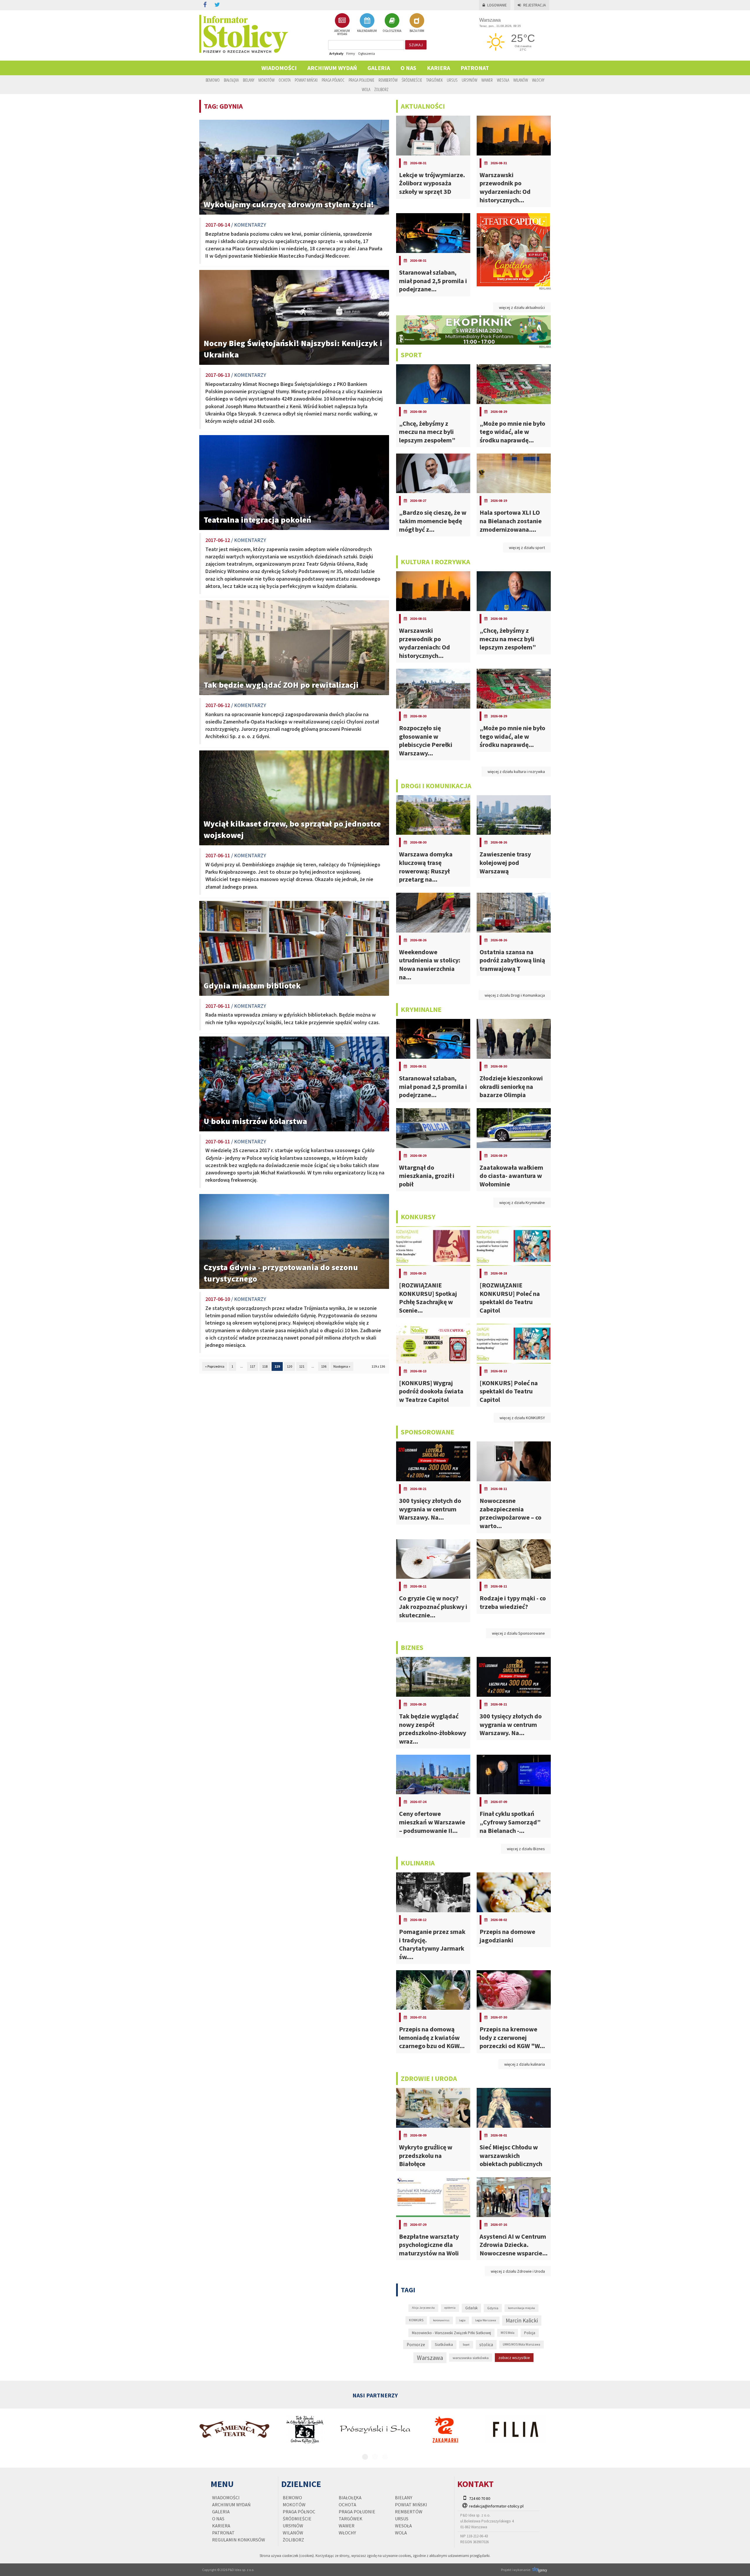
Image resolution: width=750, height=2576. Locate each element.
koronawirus (441, 2320)
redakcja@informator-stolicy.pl (496, 2506)
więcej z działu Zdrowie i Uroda (518, 2271)
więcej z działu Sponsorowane (518, 1633)
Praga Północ (333, 80)
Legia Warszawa (486, 2320)
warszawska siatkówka (471, 2358)
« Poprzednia (215, 1366)
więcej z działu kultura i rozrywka (516, 772)
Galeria (379, 68)
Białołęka (231, 80)
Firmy (351, 53)
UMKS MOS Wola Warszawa (521, 2344)
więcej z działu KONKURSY (522, 1418)
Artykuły (336, 53)
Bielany (249, 80)
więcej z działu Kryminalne (522, 1203)
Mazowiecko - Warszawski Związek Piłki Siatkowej (451, 2333)
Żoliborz (381, 89)
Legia (462, 2320)
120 (289, 1366)
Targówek (434, 80)
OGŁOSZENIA (392, 31)
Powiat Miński (306, 80)
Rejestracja (535, 5)
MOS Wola (508, 2333)
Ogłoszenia (367, 53)
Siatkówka (444, 2344)
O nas (408, 68)
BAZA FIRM (417, 31)
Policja (530, 2333)
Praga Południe (362, 80)
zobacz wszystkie (514, 2358)
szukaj (416, 45)
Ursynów (469, 80)
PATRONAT (475, 68)
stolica (486, 2344)
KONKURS (416, 2320)
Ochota (285, 80)
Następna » (342, 1366)
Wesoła (503, 80)
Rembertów (388, 80)
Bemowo (213, 80)
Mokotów (266, 80)
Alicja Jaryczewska (423, 2308)
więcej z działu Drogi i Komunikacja (515, 995)
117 (253, 1366)
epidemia (450, 2308)
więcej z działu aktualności (522, 307)
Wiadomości (279, 68)
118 (265, 1366)
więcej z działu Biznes (526, 1849)
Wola (366, 89)
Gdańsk (471, 2308)
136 (324, 1366)
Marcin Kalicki (522, 2320)
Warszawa (430, 2358)
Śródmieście (412, 80)
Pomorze (416, 2345)
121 (302, 1366)
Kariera (438, 68)
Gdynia (493, 2308)
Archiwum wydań (332, 68)
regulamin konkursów (239, 2540)
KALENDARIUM (367, 31)
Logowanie (497, 5)
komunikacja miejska (521, 2308)
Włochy (538, 80)
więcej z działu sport (527, 548)
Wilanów (521, 80)
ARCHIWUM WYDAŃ (342, 32)
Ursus (452, 80)
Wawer (487, 80)
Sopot (466, 2345)
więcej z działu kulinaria (525, 2064)
